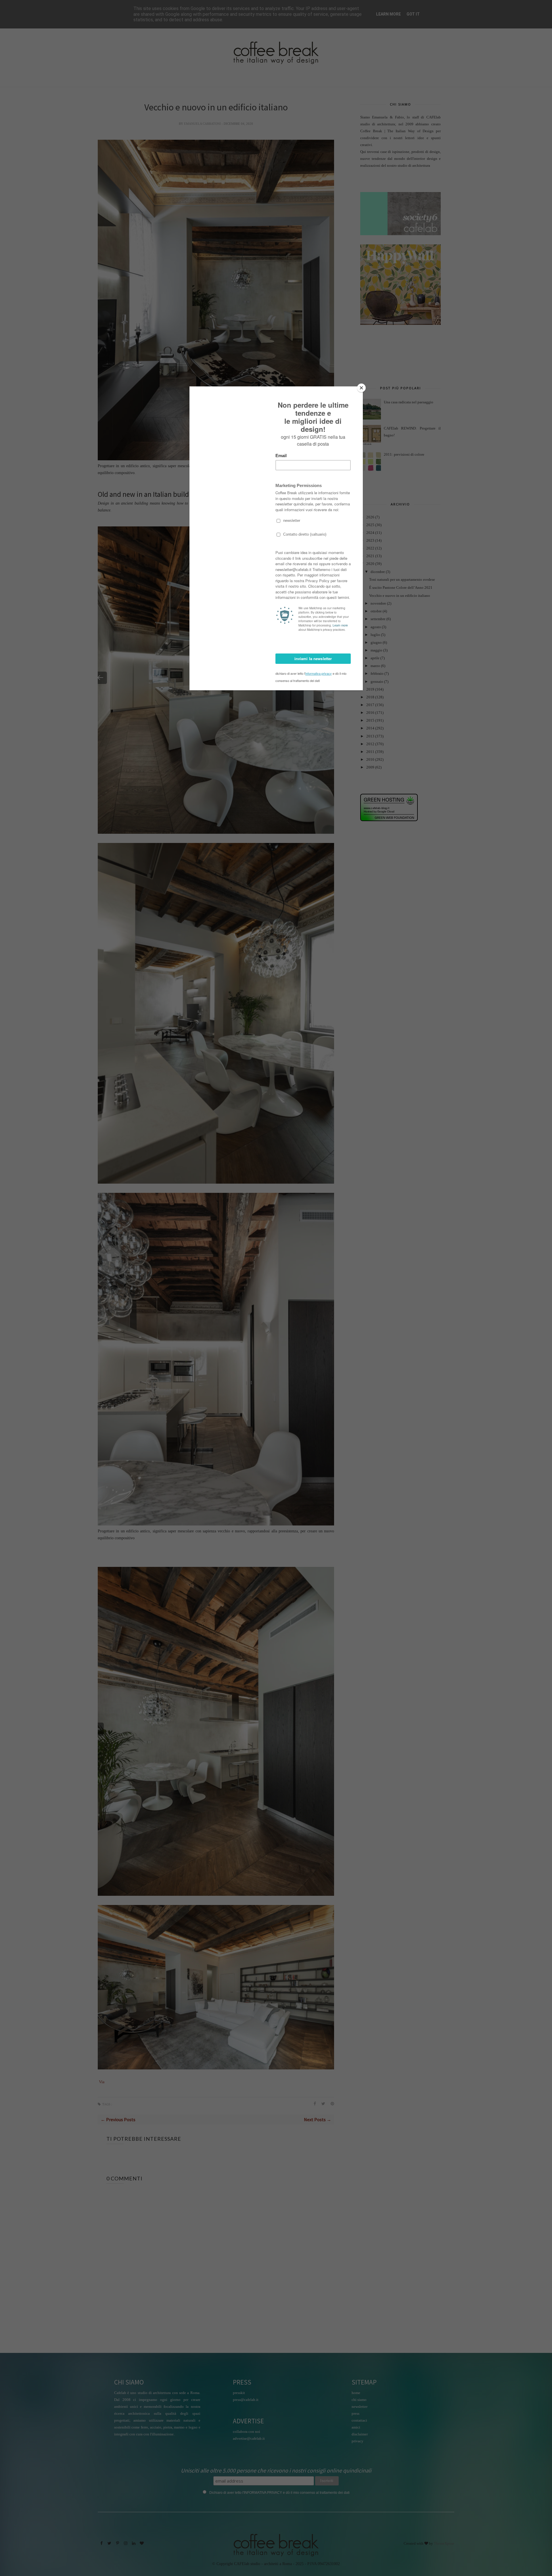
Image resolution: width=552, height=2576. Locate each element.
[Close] (361, 388)
